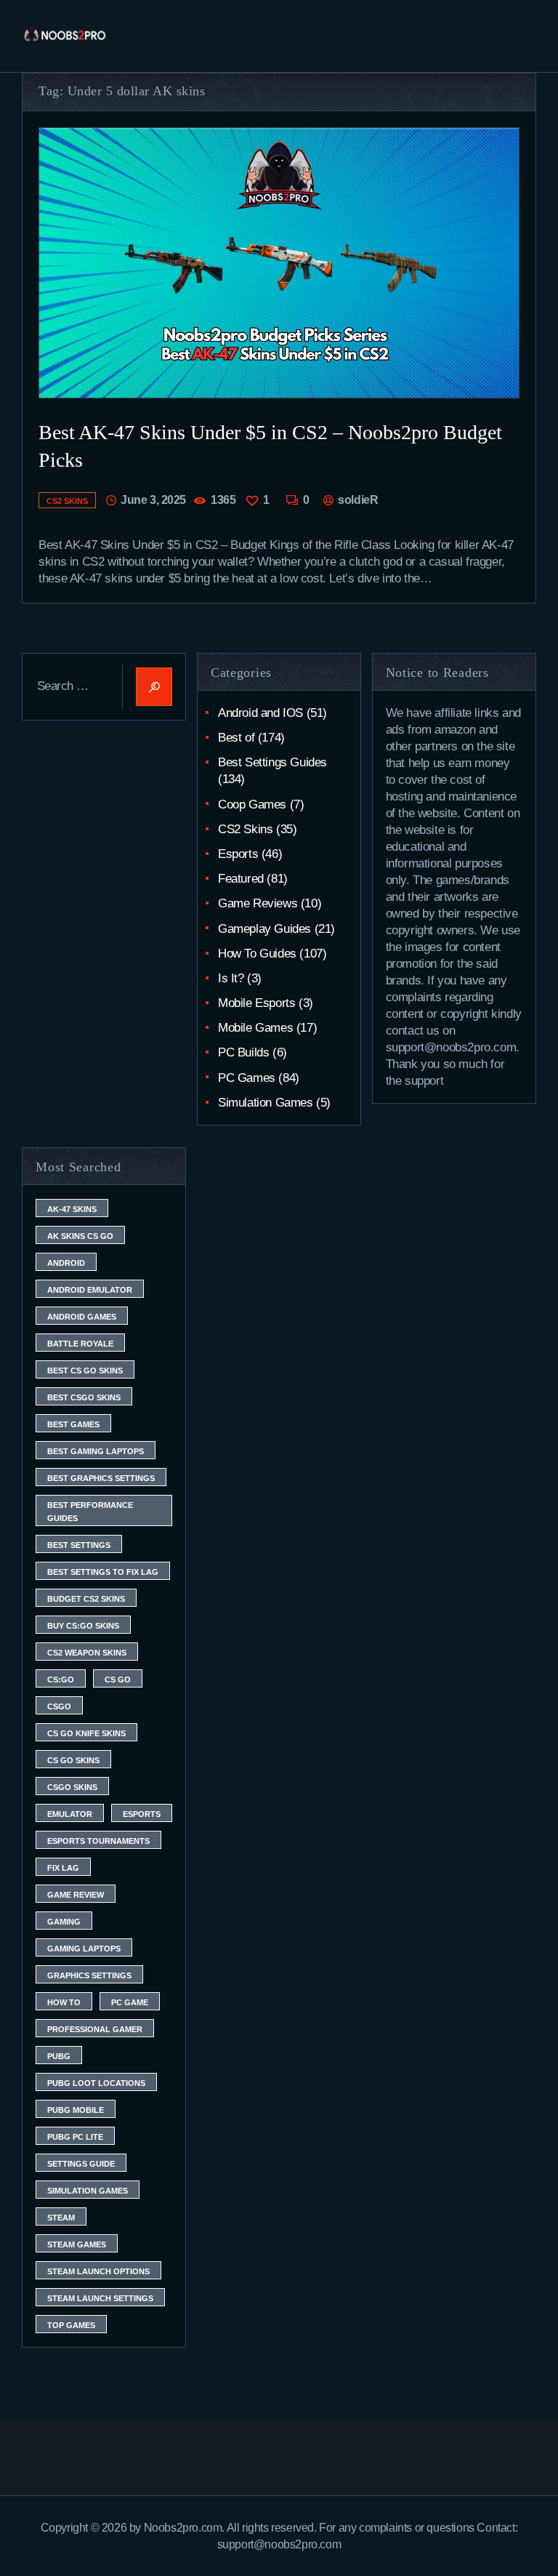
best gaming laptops (96, 1451)
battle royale (80, 1344)
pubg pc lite (75, 2137)
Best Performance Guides (90, 1512)
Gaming (64, 1922)
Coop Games (252, 805)
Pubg (59, 2056)
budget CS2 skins (86, 1599)
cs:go (61, 1680)
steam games (77, 2244)
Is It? (231, 978)
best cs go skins (85, 1371)
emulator (70, 1814)
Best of (236, 738)
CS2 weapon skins (87, 1653)
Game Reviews (258, 903)
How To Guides (257, 954)
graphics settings (89, 1975)
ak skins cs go (80, 1236)
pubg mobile (76, 2110)
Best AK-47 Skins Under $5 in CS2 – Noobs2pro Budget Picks (270, 446)
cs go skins (73, 1760)
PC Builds (243, 1052)
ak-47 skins (72, 1209)
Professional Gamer (95, 2029)
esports (142, 1814)
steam (61, 2218)
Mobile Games (255, 1028)
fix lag (63, 1868)
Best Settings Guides (272, 762)
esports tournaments (98, 1841)
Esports (238, 854)
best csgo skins (84, 1397)
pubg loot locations (96, 2083)
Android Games (82, 1317)
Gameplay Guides (264, 929)
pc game (130, 2002)
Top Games (71, 2325)
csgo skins (72, 1787)
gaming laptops (84, 1949)
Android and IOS (260, 713)
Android (66, 1263)
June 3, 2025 (153, 500)
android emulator (90, 1290)
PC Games (247, 1078)
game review (76, 1895)
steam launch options (98, 2271)
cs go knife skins (86, 1733)
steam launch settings (100, 2298)
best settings (79, 1545)
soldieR (357, 500)
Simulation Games (266, 1103)
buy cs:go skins (83, 1626)
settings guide (81, 2164)
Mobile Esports (256, 1003)
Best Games (73, 1424)
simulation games (88, 2191)
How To (64, 2002)
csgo (59, 1706)
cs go (118, 1680)
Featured (241, 879)
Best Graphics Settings (101, 1478)
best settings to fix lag (103, 1572)
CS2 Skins (67, 501)
